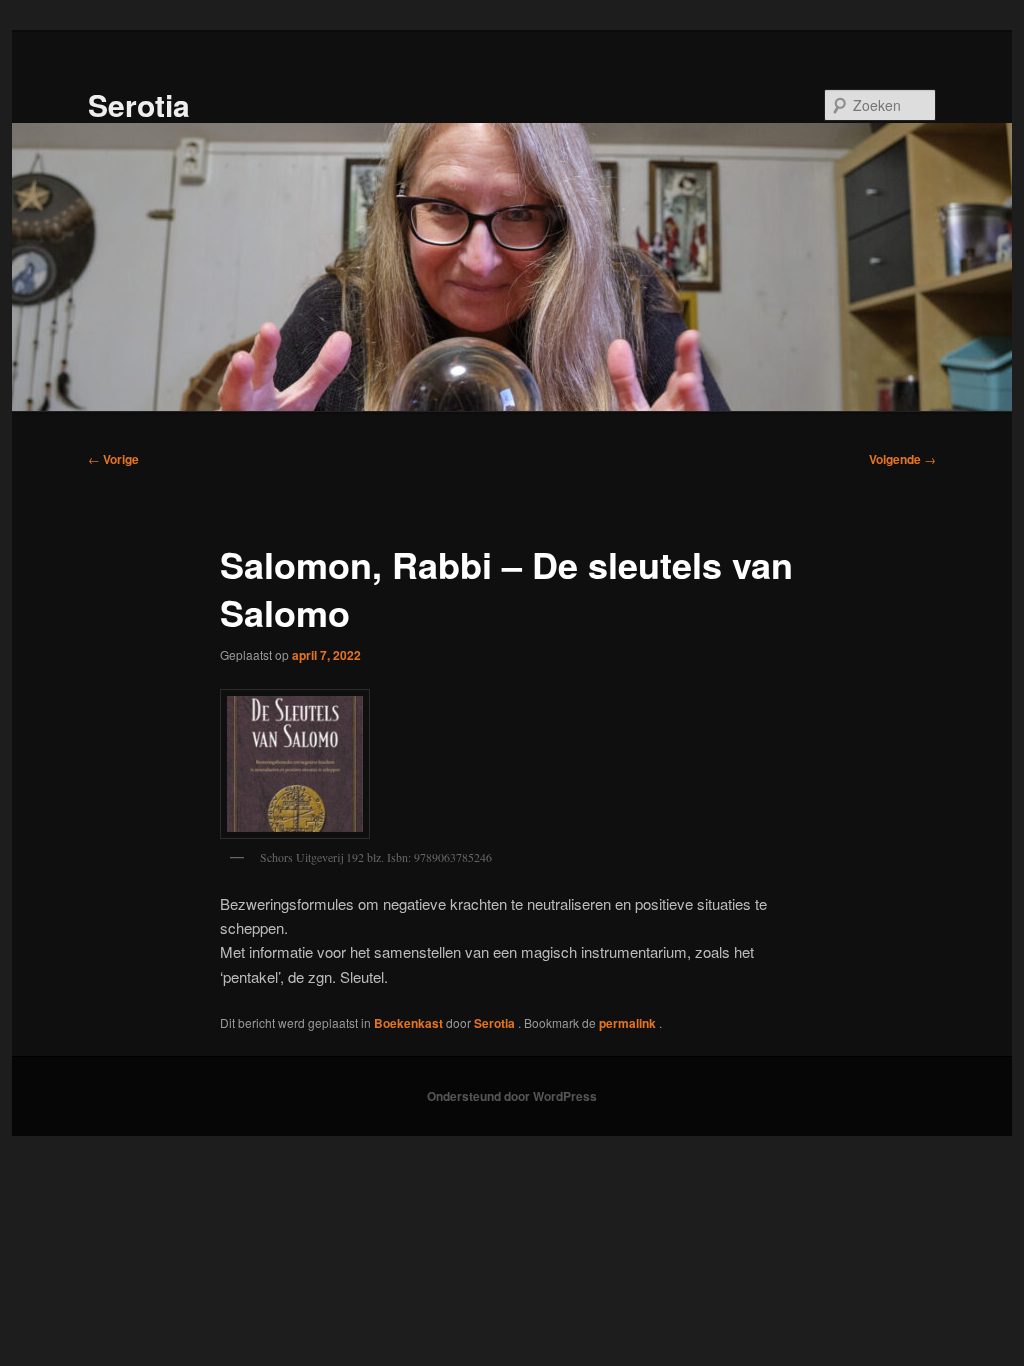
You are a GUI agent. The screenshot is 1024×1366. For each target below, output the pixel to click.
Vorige (113, 459)
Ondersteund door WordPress (512, 1096)
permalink (629, 1023)
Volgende (902, 459)
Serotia (139, 104)
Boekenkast (408, 1023)
